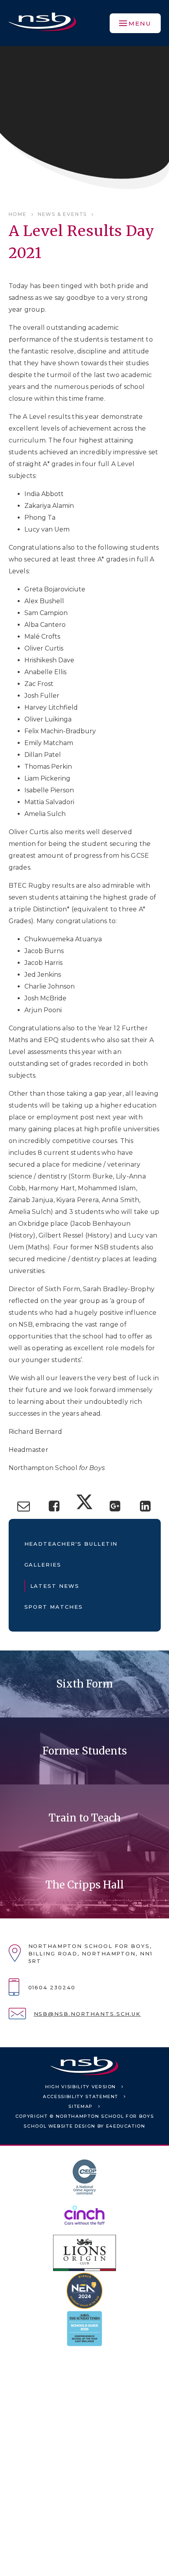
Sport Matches (54, 1607)
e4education (126, 2126)
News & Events (62, 214)
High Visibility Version (81, 2087)
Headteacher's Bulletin (71, 1544)
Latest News (55, 1586)
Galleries (43, 1565)
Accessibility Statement (81, 2096)
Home (18, 214)
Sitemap (81, 2106)
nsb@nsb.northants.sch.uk (87, 2014)
